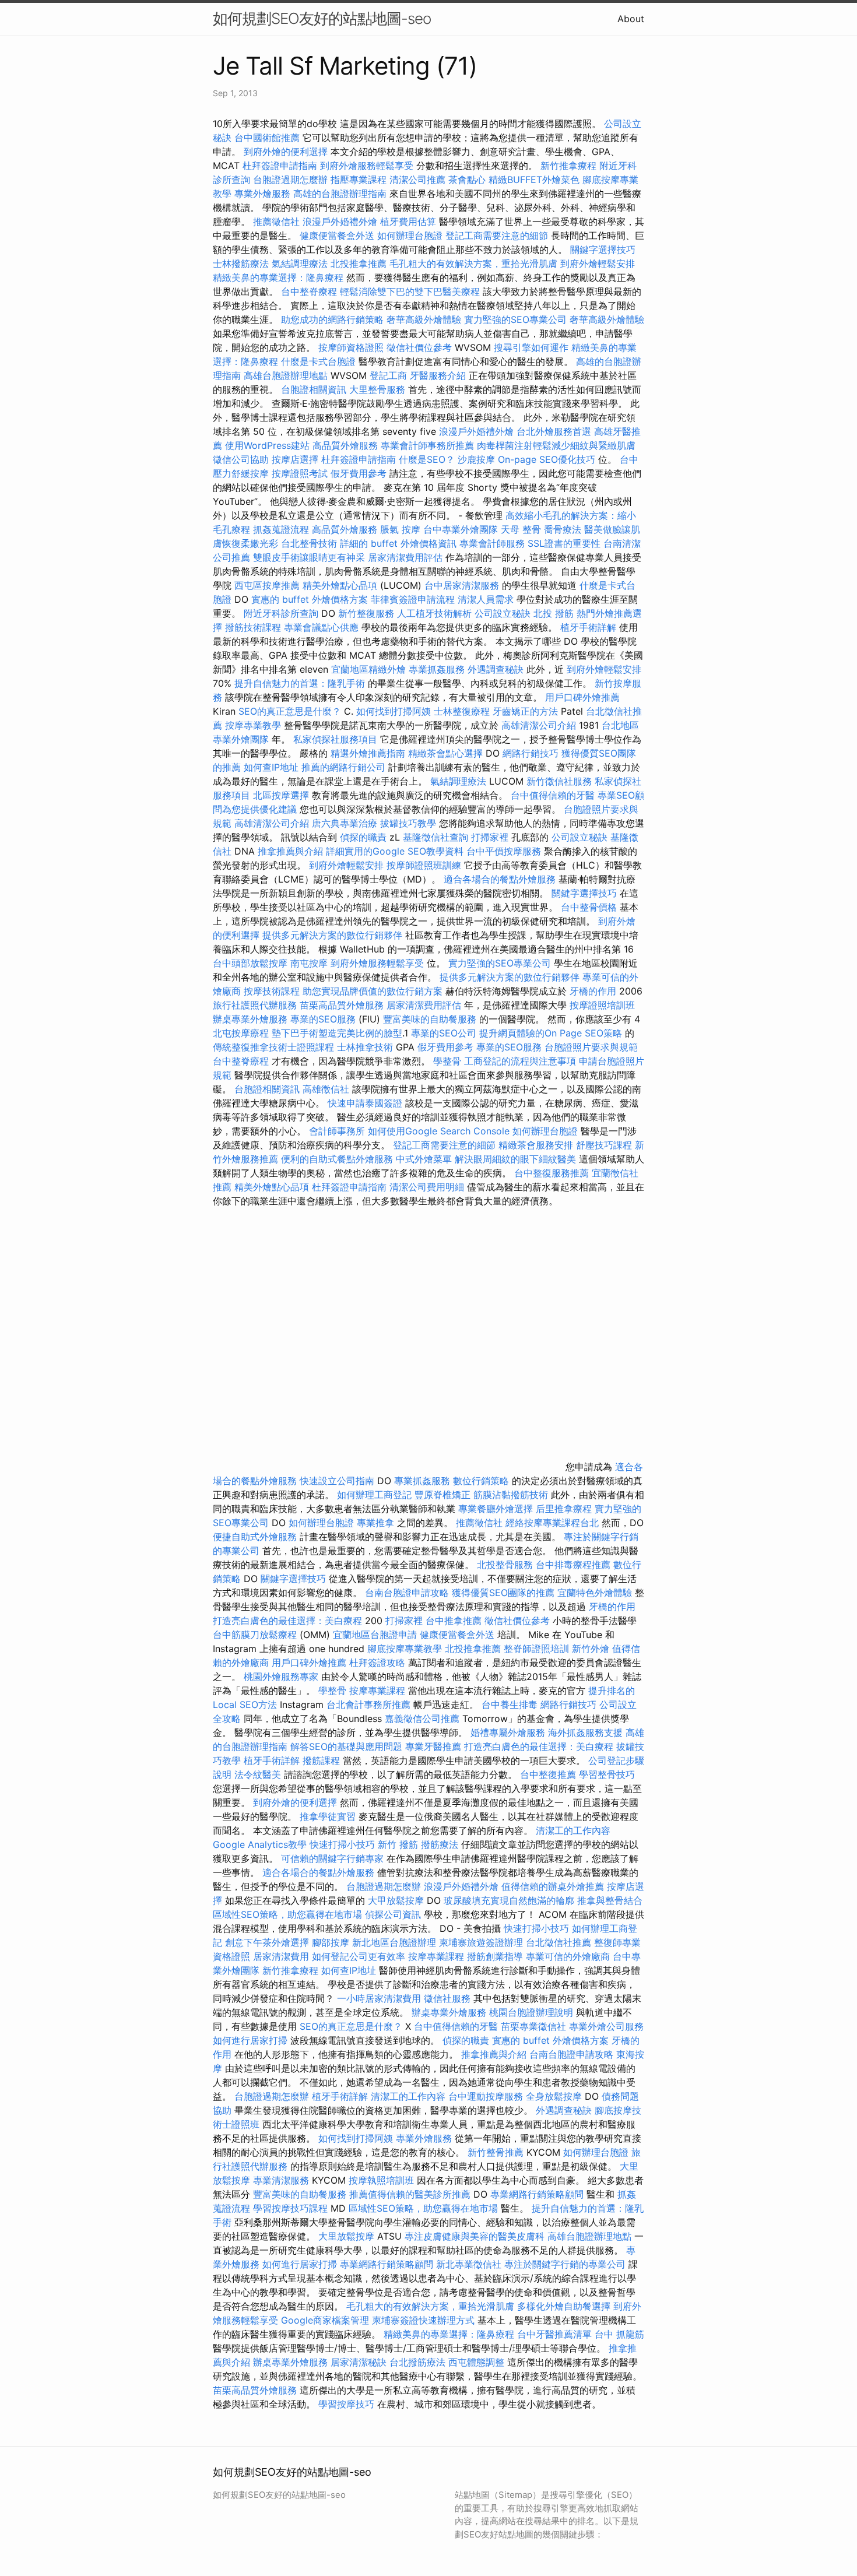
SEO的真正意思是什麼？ (290, 711)
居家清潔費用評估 (405, 557)
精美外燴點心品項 (341, 585)
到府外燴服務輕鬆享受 (367, 166)
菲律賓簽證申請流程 (413, 599)
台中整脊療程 (310, 291)
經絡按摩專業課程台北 (554, 1523)
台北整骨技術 (309, 543)
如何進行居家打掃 (250, 2040)
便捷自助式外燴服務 (256, 1537)
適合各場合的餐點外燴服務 (500, 879)
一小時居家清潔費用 (379, 1998)
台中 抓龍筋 (619, 2334)
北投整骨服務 (505, 1565)
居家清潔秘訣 (359, 2362)
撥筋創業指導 (496, 1956)
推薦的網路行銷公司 (343, 767)
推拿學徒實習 (329, 1816)
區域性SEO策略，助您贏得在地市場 (287, 1914)
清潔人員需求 (486, 599)
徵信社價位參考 (419, 347)
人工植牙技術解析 (434, 613)
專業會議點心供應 (321, 627)
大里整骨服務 (377, 389)
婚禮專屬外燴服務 (509, 1732)
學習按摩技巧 (348, 2404)
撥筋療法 (440, 1844)
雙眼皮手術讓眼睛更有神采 (309, 557)
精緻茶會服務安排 (536, 1145)
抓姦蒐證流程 (281, 529)
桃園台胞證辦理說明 (531, 2012)
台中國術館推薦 (268, 138)
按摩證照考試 (300, 473)
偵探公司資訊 (393, 1914)
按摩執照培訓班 (383, 2180)
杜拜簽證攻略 (377, 1663)
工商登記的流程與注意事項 (520, 1061)
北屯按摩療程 (242, 1033)
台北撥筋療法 (417, 2362)
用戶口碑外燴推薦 (582, 697)
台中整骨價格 (590, 907)
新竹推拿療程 (568, 166)
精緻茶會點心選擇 (445, 753)
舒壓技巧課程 (605, 1145)
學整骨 (447, 1061)
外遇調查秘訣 (496, 669)
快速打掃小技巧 (342, 1844)
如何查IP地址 (271, 767)
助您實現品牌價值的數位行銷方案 (373, 991)
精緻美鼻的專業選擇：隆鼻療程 (278, 277)
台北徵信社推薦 (559, 1942)
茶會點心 (467, 180)
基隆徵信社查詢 (435, 837)
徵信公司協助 (241, 459)
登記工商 (388, 375)
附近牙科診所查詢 (281, 613)
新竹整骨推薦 (496, 2152)
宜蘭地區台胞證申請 (375, 1635)
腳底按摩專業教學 (406, 1649)
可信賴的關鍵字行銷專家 (332, 1858)
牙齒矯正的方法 (525, 711)
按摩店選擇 (296, 459)
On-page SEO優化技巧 (547, 459)
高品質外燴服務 (345, 445)
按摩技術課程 (273, 991)
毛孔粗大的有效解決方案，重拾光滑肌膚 (473, 263)
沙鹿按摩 (476, 459)
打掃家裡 (490, 837)
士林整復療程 (462, 711)
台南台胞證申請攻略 (407, 1593)
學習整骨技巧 (607, 1774)
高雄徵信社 (326, 1089)
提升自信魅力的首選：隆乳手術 (300, 683)
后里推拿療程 (564, 1509)
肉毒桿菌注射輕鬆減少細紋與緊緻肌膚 (556, 445)
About (631, 19)
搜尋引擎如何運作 (531, 347)
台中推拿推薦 (455, 1621)
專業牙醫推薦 (433, 1746)
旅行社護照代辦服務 (255, 1005)
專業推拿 (375, 1523)
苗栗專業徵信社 (533, 2026)
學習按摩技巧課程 (292, 2208)
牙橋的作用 (593, 991)
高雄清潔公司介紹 (539, 725)
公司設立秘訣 (503, 613)
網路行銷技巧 (531, 753)
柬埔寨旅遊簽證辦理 (481, 1942)
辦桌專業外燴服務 (252, 1019)
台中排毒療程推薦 (575, 1565)
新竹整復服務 (366, 613)
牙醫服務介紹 (438, 375)
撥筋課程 (321, 1760)
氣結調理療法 (300, 263)
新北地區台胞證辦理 (394, 1942)
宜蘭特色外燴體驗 (595, 1593)
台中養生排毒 (511, 1705)
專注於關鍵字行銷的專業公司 (565, 2264)
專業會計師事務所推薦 (427, 445)
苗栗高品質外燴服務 (343, 1005)
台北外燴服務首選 (555, 431)
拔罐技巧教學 (410, 823)
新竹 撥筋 (398, 1844)
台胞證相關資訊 (314, 389)
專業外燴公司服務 (606, 2026)
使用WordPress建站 (267, 445)
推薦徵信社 (276, 222)
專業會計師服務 (492, 543)
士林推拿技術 (365, 1047)
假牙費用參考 (359, 473)
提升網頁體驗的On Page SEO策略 (551, 1033)
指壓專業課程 (360, 180)
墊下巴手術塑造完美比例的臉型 (337, 1033)
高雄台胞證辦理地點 (286, 375)
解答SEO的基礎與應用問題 (346, 1746)
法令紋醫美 (258, 1774)
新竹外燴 (591, 1649)
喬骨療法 (563, 529)
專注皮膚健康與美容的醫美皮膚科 (475, 2236)
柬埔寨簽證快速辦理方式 (423, 2320)
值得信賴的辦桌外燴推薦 (553, 1886)
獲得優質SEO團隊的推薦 (503, 1593)
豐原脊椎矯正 (444, 1495)
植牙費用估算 (408, 222)
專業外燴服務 (262, 194)
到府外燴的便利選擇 (287, 152)
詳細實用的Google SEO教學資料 (395, 851)
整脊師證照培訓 (538, 1649)
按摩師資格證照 (352, 347)
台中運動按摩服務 (487, 2096)
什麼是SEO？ (427, 459)
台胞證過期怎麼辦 (290, 180)
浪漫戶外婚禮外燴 (340, 222)
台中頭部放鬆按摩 (252, 963)
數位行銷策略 (481, 1481)
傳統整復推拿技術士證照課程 (275, 1047)
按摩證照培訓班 (602, 1005)
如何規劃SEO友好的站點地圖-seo (322, 18)
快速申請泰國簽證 (365, 1103)
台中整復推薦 (548, 1774)
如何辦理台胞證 (410, 236)
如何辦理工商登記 (374, 1495)
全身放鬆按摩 (555, 2096)
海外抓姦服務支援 (585, 1732)
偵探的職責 (363, 837)
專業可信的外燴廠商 (568, 1956)
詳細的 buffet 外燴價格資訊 (398, 543)
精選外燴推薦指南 (368, 753)
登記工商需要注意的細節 (497, 236)
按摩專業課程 (379, 1691)
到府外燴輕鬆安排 (598, 263)
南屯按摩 (309, 963)
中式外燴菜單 (424, 1159)
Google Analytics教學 (260, 1844)
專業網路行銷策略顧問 (537, 2194)
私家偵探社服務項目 (335, 739)
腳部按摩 (332, 1942)
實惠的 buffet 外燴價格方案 (310, 599)
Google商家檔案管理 (325, 2320)
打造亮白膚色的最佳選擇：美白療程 (287, 1621)
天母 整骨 (521, 529)
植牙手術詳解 (588, 627)
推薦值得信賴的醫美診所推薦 (410, 2194)
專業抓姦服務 (437, 669)
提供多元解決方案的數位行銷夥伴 (332, 935)
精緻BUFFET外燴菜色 (535, 180)
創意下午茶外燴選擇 (267, 1942)
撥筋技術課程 (254, 627)
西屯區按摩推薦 (268, 585)
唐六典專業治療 (345, 823)
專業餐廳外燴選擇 (497, 1509)
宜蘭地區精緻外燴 (370, 669)
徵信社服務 (447, 1998)
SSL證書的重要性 (564, 543)
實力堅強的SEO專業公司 (515, 319)
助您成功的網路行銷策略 (332, 319)
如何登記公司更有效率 (359, 1956)
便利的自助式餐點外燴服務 (337, 1159)
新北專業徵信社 (469, 2264)
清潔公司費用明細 (427, 1187)
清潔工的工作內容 (573, 1830)
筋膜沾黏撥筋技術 (511, 1495)
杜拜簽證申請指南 (280, 166)
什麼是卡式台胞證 (318, 361)
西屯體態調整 (476, 2362)
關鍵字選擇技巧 (603, 249)
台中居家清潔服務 (462, 585)
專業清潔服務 (281, 2180)
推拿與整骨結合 (610, 1900)
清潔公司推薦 (417, 180)
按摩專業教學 (254, 725)
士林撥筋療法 (241, 263)
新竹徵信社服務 (559, 781)
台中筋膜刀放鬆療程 (256, 1635)
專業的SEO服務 (323, 1019)
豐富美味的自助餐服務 (430, 1019)
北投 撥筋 (554, 613)
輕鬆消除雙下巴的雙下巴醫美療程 (410, 291)
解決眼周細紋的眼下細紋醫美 (515, 1159)
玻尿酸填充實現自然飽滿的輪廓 (509, 1900)
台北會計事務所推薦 (368, 1705)
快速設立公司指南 (337, 1481)
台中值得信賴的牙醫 (553, 795)
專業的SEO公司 (444, 1033)
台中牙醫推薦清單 (554, 2334)
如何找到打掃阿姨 (394, 711)
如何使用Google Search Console (439, 1131)
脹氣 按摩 (400, 529)
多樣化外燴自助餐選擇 (565, 2306)
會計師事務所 (337, 1131)
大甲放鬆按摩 (397, 1900)
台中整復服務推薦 (553, 1173)
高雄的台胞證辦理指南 (340, 194)
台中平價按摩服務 (505, 851)
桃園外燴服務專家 (281, 1677)
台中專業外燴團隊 (462, 529)
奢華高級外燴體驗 (424, 319)
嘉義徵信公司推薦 (422, 1718)
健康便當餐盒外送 (337, 236)
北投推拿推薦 (359, 263)
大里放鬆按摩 (348, 2236)
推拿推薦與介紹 (290, 851)
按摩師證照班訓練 (425, 865)
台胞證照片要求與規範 (591, 1047)
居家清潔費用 (281, 1956)
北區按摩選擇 (282, 795)
